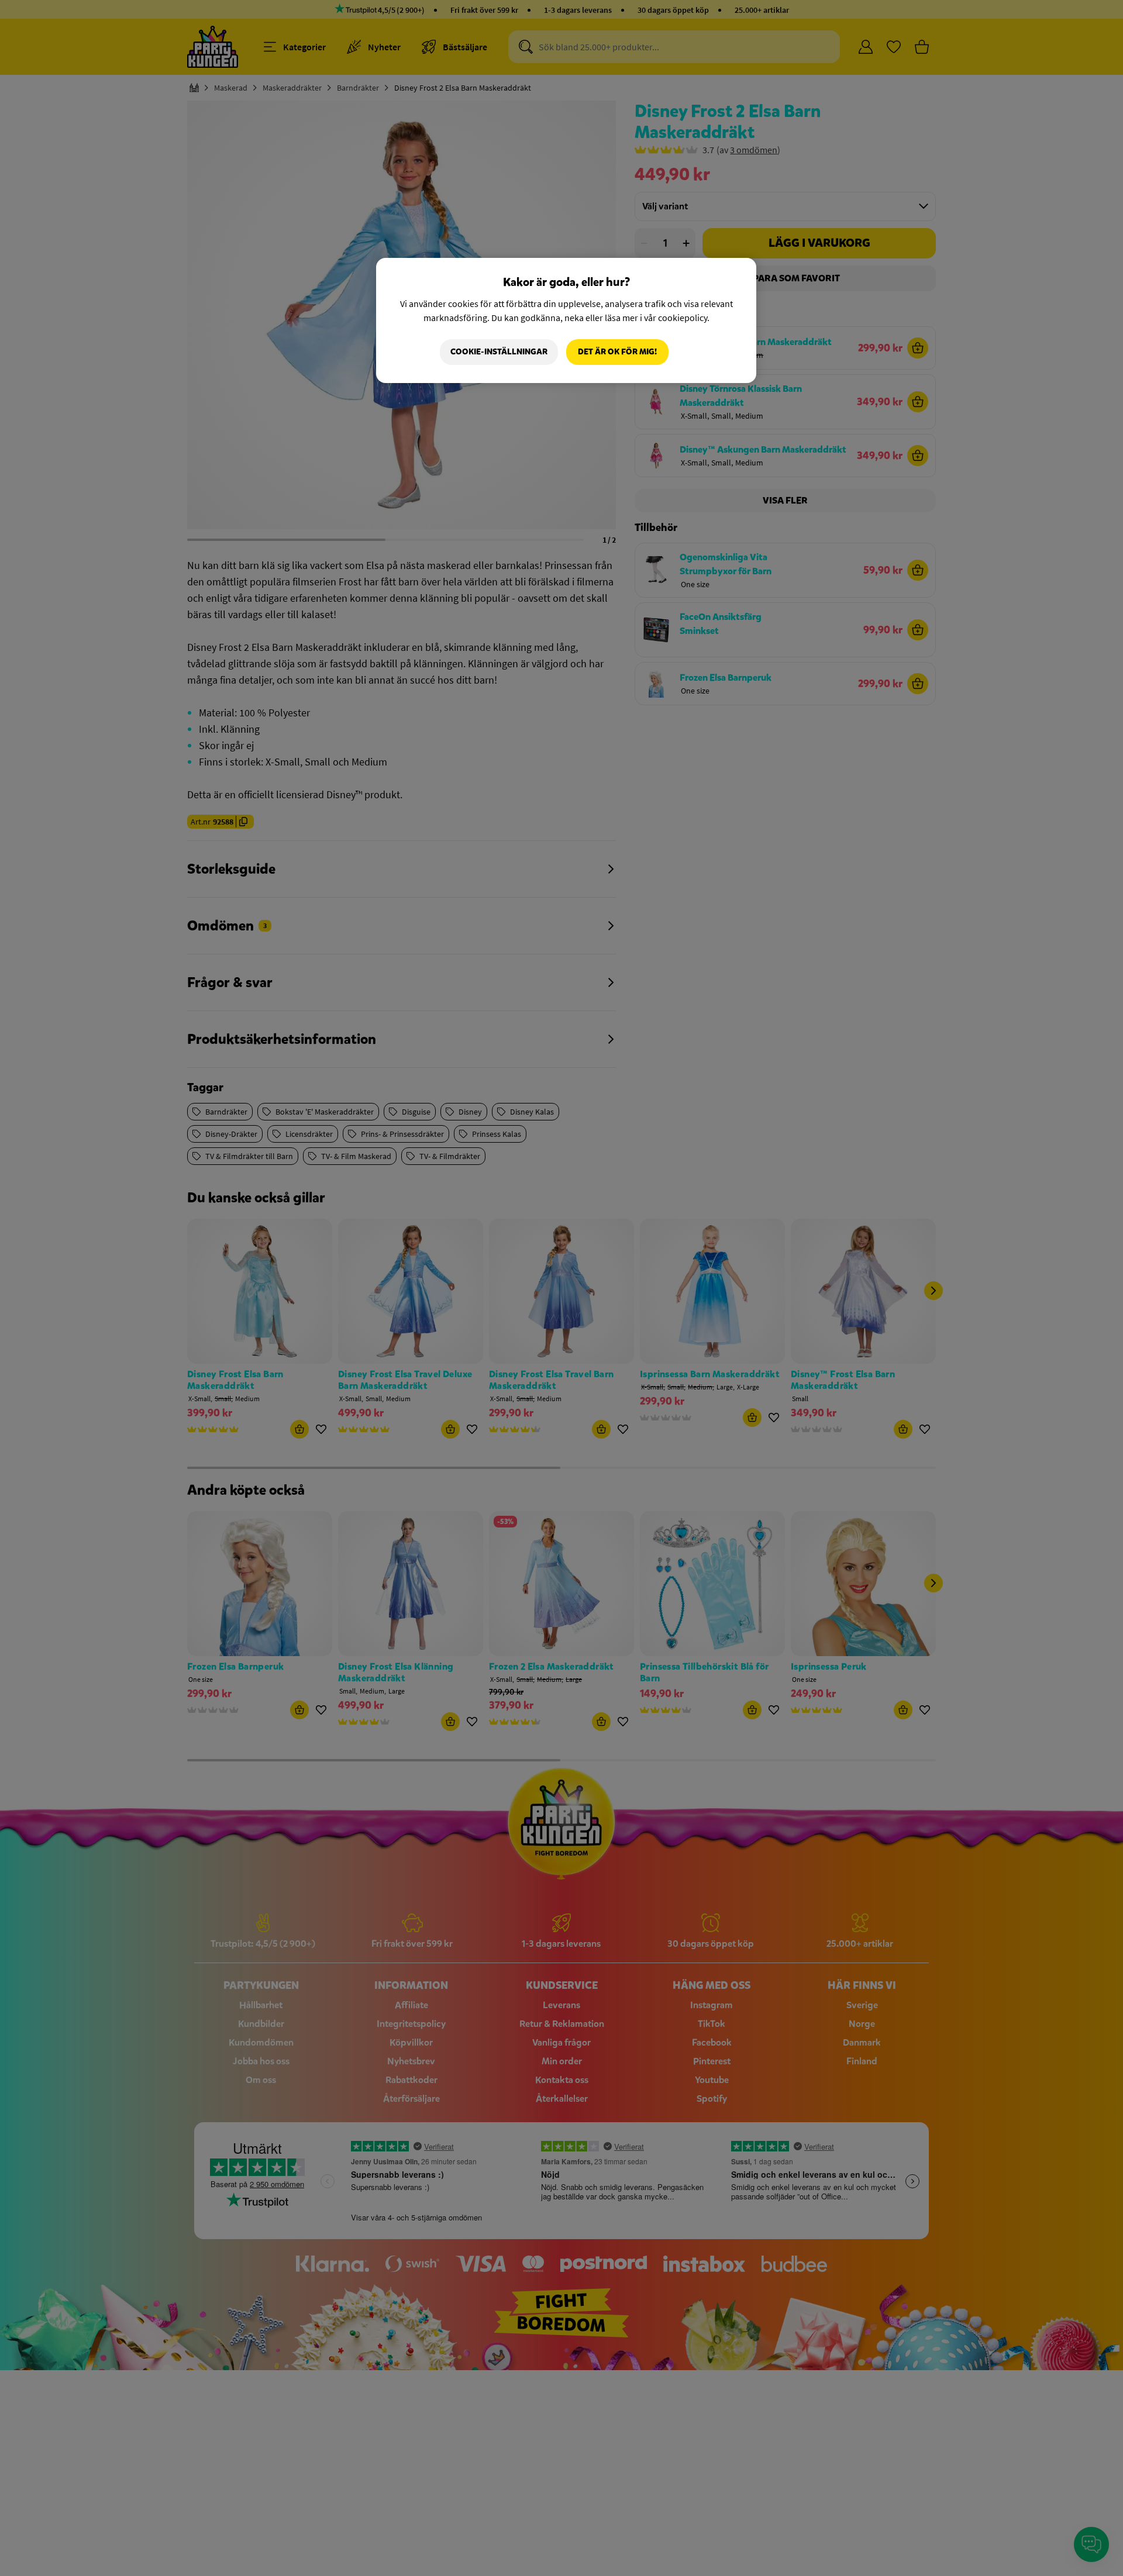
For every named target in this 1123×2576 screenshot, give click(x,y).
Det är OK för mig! (617, 352)
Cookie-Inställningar (499, 352)
